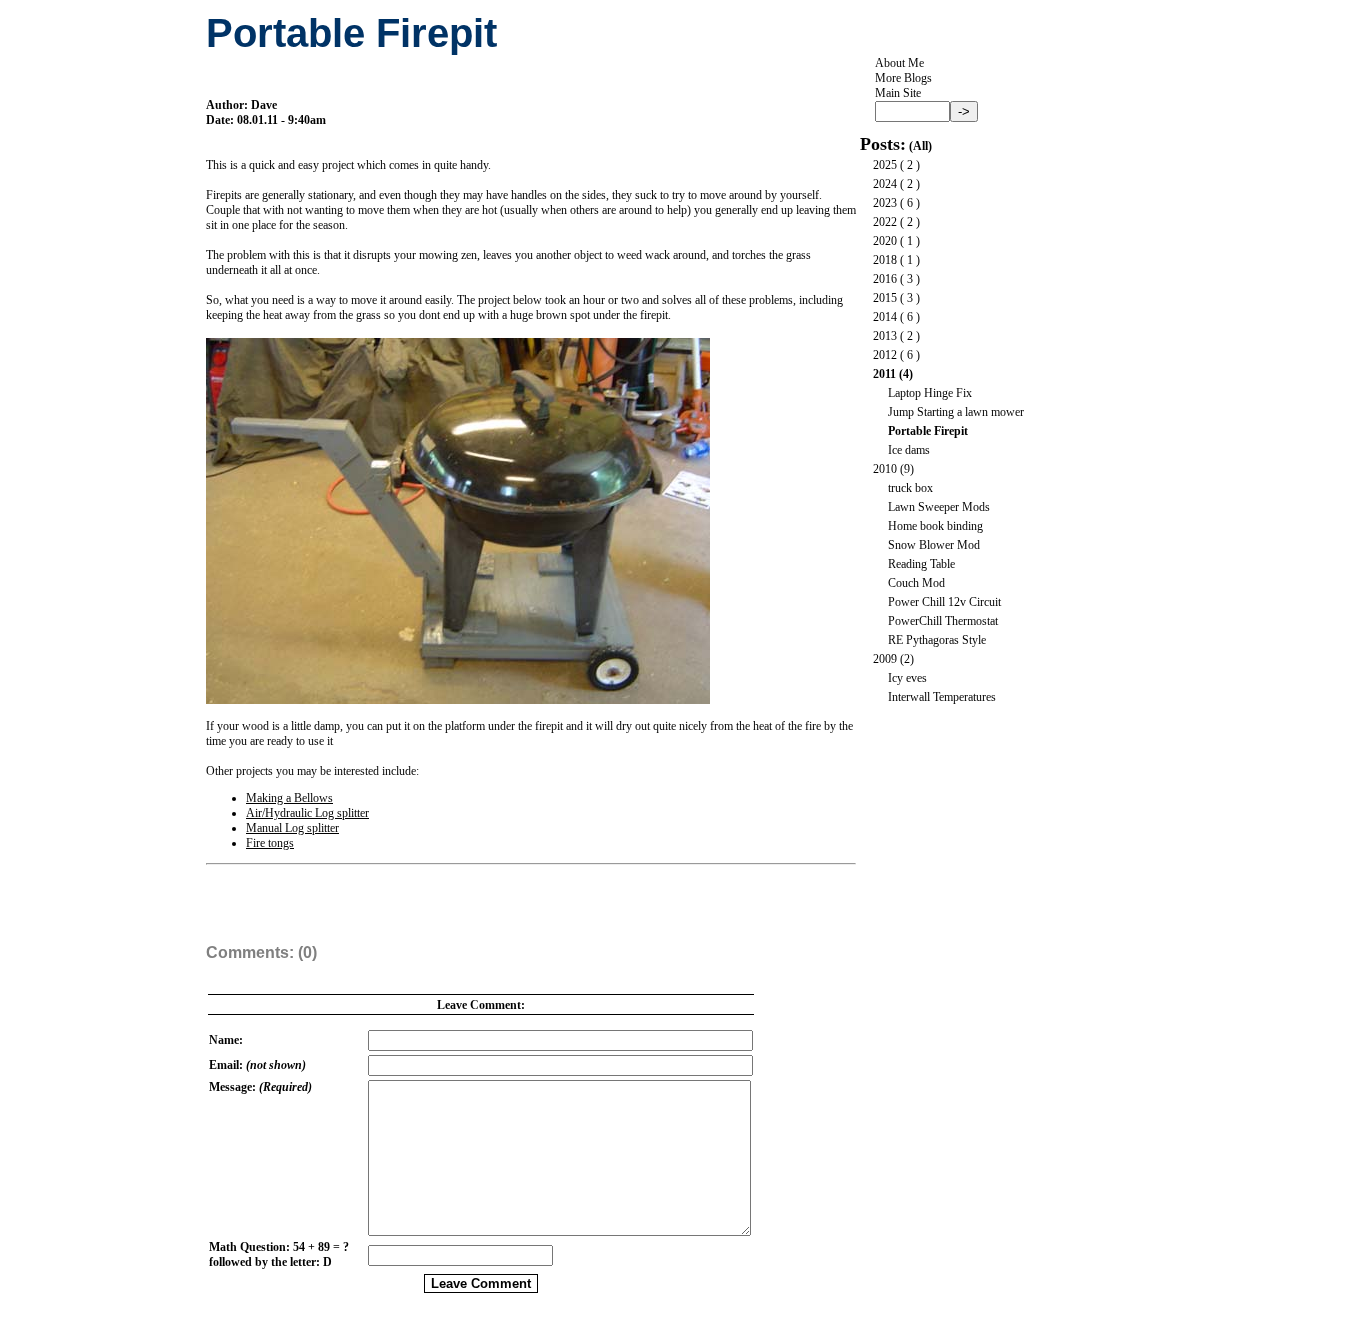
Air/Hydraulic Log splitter (307, 813)
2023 (885, 203)
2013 (885, 336)
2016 (885, 279)
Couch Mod (916, 583)
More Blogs (903, 78)
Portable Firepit (928, 431)
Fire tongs (270, 843)
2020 (885, 241)
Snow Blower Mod (934, 545)
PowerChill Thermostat (943, 621)
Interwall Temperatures (942, 697)
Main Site (898, 93)
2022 (885, 222)
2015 (885, 298)
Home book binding (935, 526)
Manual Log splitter (292, 828)
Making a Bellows (289, 798)
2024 (885, 184)
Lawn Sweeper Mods (939, 507)
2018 (885, 260)
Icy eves (907, 678)
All (920, 146)
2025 (885, 165)
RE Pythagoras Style (937, 640)
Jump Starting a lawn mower (956, 412)
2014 (885, 317)
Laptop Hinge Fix (930, 393)
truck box (910, 488)
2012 (885, 355)
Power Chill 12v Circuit (944, 602)
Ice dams (909, 450)
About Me (899, 63)
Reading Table (921, 564)
